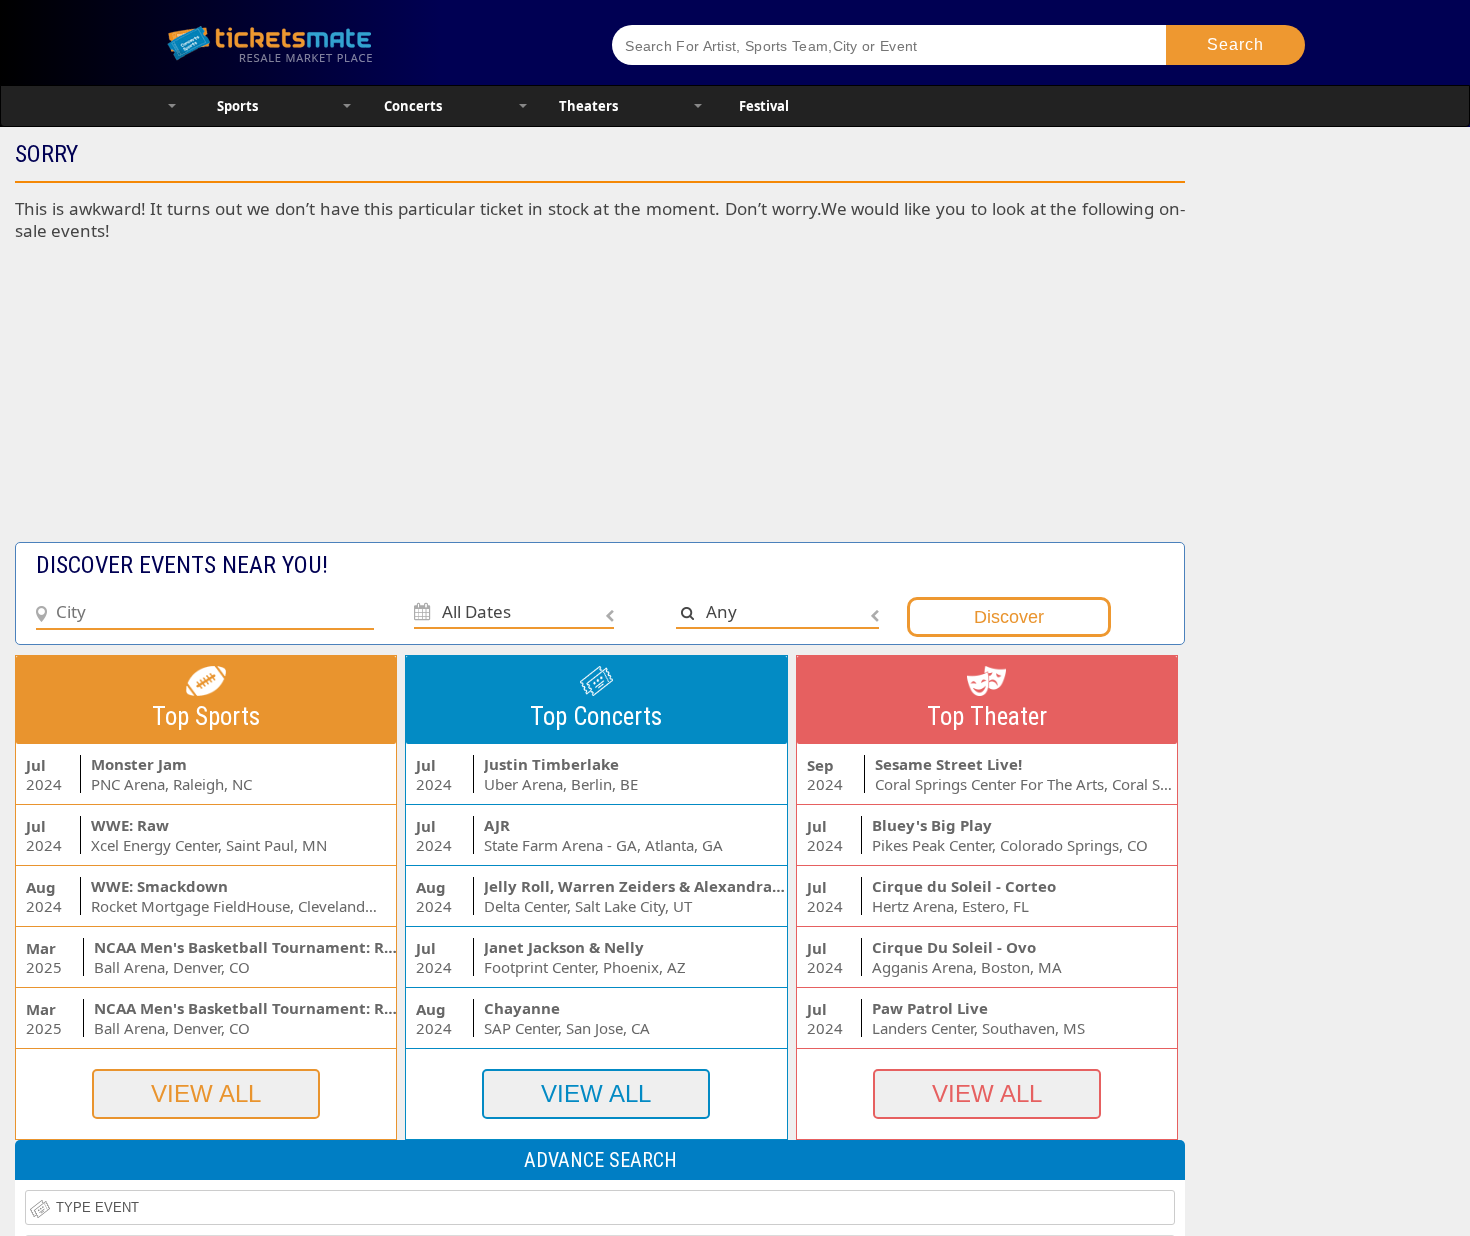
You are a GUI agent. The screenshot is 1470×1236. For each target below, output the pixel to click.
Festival (764, 106)
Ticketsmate (364, 42)
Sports (237, 106)
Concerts (413, 106)
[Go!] (1235, 45)
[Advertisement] (488, 402)
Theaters (588, 106)
